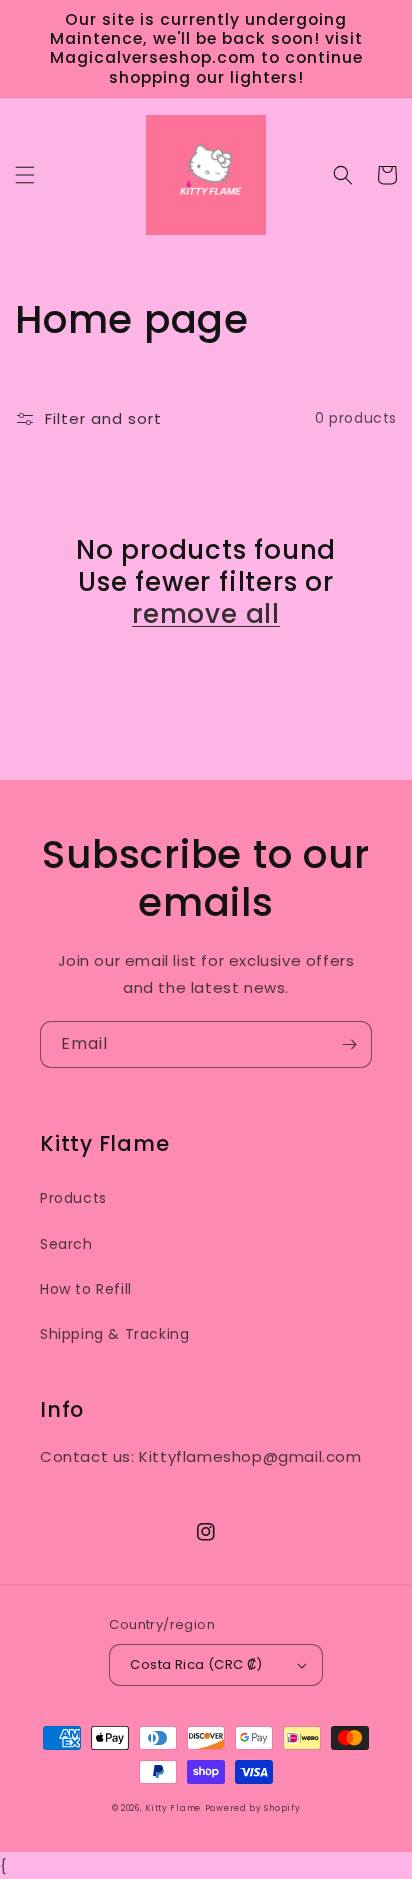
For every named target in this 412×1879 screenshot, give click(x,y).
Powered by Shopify (253, 1808)
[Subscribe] (349, 1044)
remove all (206, 614)
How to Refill (86, 1289)
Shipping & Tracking (114, 1334)
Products (73, 1198)
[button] (25, 175)
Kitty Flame (173, 1808)
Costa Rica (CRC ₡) (196, 1664)
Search (66, 1244)
